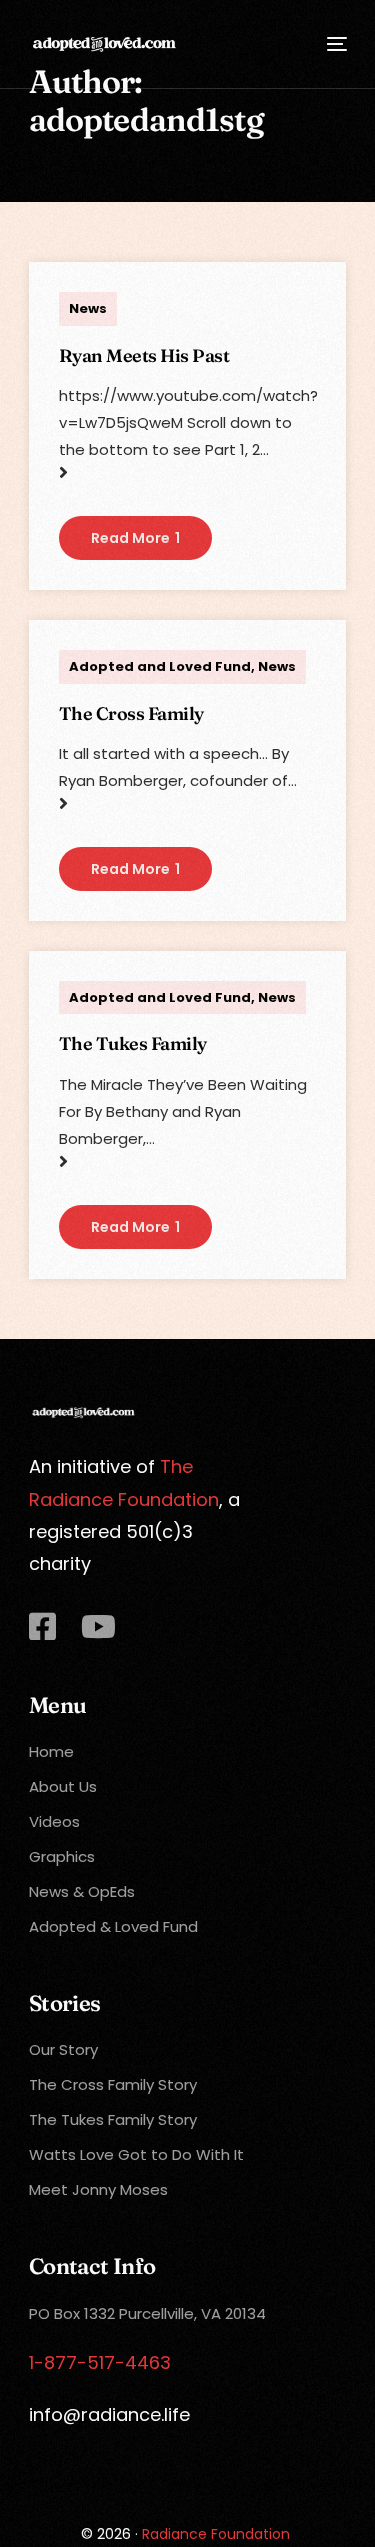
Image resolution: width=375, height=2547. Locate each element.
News (88, 308)
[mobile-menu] (335, 44)
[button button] (135, 869)
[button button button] (135, 1227)
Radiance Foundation (216, 2534)
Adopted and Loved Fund (160, 666)
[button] (135, 538)
